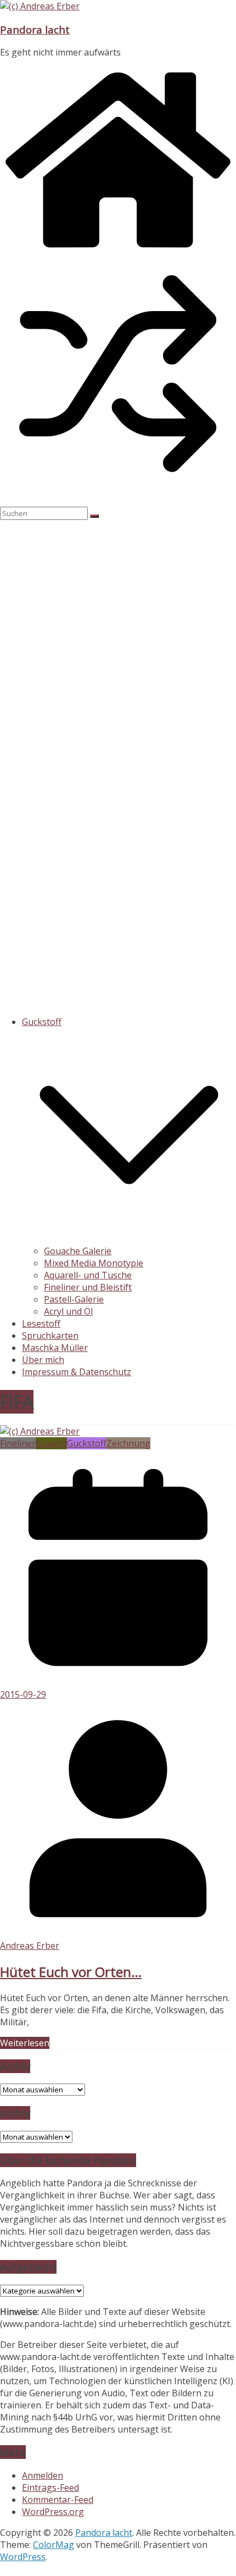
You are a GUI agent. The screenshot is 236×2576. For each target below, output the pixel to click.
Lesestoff (41, 1323)
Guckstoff (42, 1022)
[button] (129, 1239)
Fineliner (18, 1443)
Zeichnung (128, 1443)
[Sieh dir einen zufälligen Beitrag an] (118, 489)
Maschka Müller (55, 1348)
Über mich (43, 1360)
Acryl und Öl (68, 1311)
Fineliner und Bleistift (88, 1287)
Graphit (51, 1443)
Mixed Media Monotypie (94, 1263)
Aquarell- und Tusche (88, 1275)
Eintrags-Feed (50, 2488)
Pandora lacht (35, 29)
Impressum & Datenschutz (77, 1372)
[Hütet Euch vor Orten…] (40, 1431)
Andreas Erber (30, 1946)
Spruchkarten (50, 1336)
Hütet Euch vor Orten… (71, 1972)
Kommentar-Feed (58, 2500)
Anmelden (43, 2475)
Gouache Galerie (78, 1251)
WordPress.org (53, 2512)
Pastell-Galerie (74, 1299)
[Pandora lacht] (118, 250)
